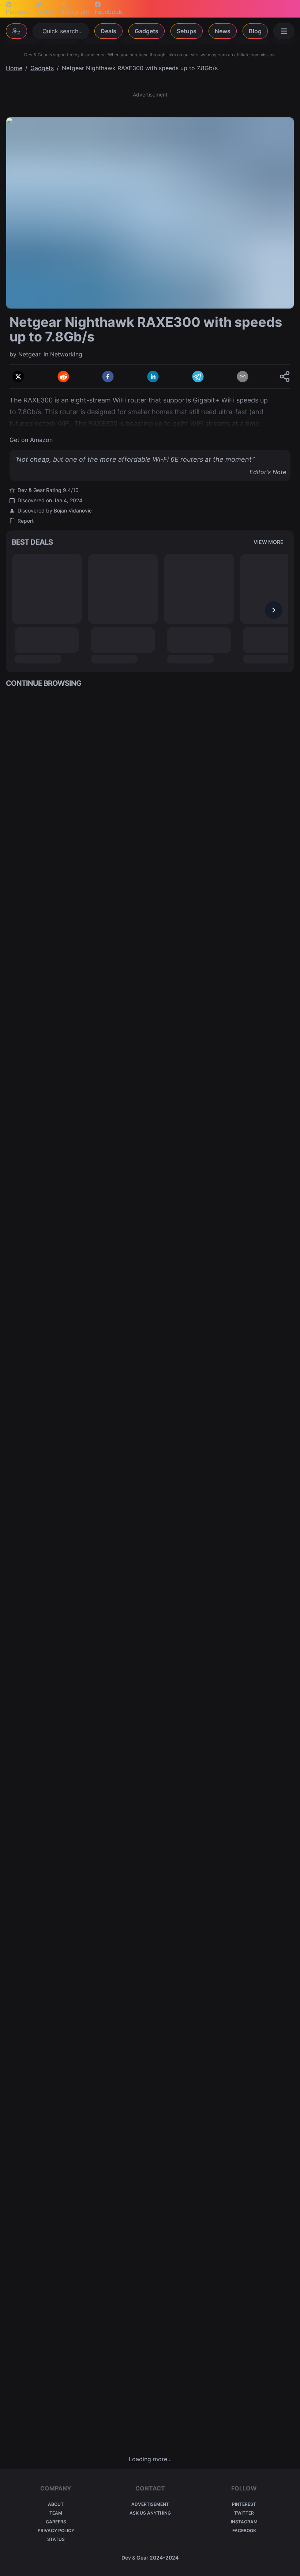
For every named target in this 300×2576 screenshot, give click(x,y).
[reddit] (63, 377)
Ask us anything (150, 2513)
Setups (187, 31)
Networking (66, 354)
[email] (243, 377)
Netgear (29, 354)
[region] (150, 213)
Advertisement (150, 2504)
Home (14, 68)
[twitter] (18, 377)
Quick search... (63, 31)
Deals (108, 31)
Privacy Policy (56, 2530)
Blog (255, 31)
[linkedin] (153, 377)
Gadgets (147, 31)
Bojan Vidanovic (73, 510)
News (223, 31)
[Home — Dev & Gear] (16, 31)
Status (56, 2539)
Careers (56, 2522)
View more (269, 542)
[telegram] (198, 377)
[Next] (274, 610)
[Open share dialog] (285, 377)
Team (56, 2513)
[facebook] (108, 377)
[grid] (150, 1571)
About (56, 2504)
